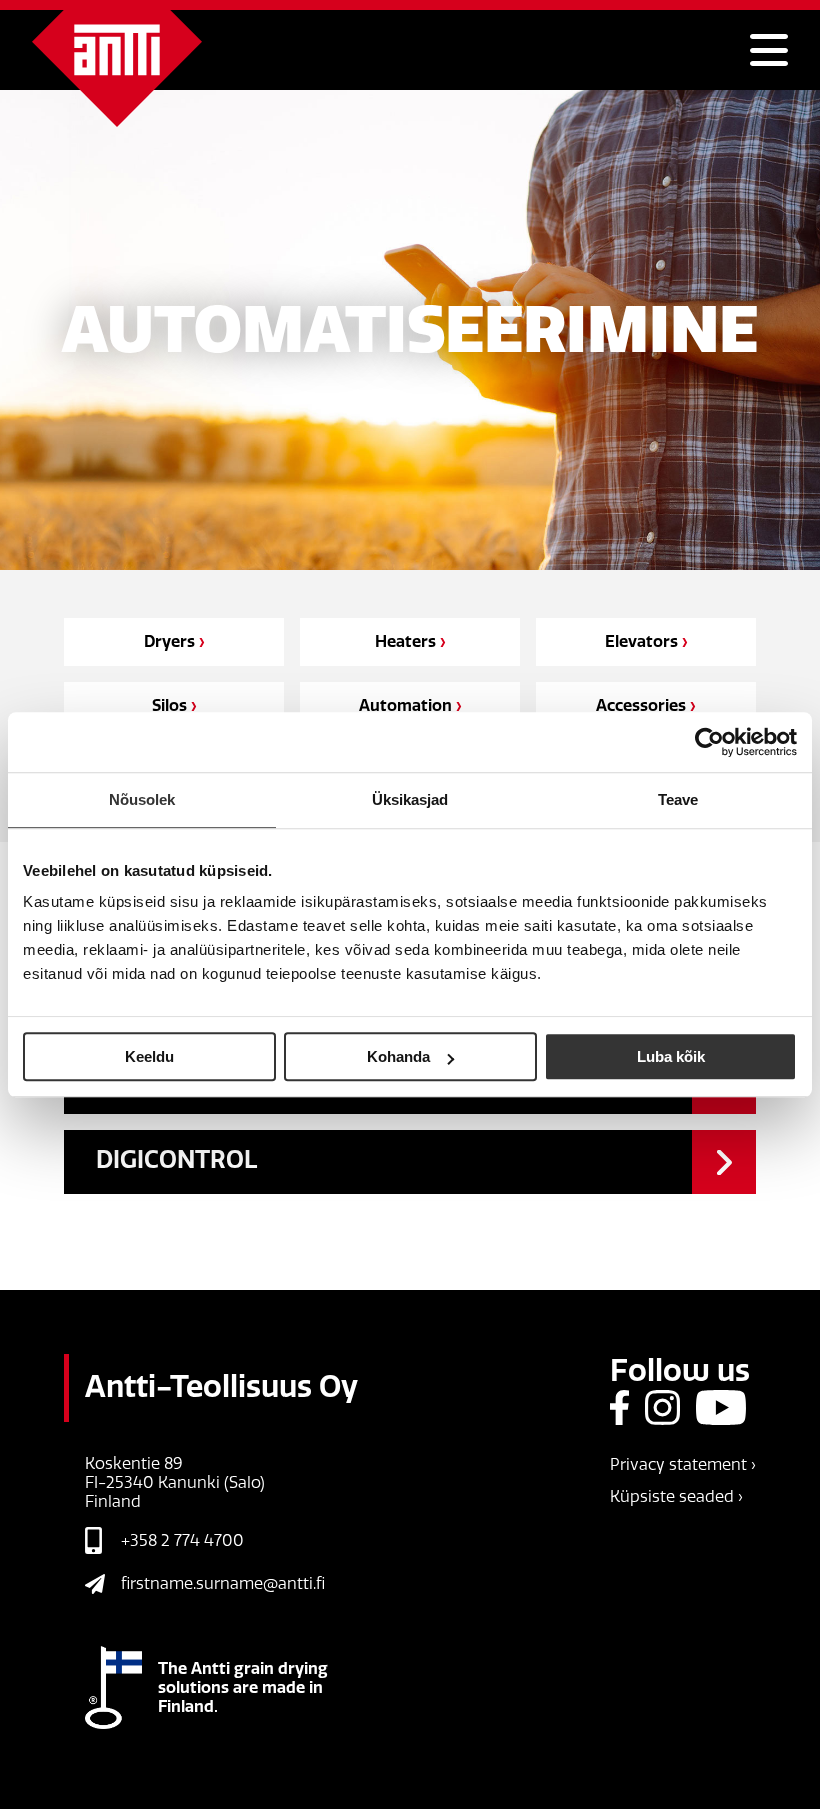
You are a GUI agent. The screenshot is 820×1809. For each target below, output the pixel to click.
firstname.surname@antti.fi (223, 1583)
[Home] (117, 68)
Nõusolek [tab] (142, 799)
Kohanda (398, 1056)
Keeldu (149, 1056)
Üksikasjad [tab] (410, 799)
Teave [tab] (678, 799)
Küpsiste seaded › (676, 1496)
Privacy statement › (683, 1464)
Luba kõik (671, 1056)
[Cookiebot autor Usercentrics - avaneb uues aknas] (709, 742)
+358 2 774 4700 (182, 1540)
